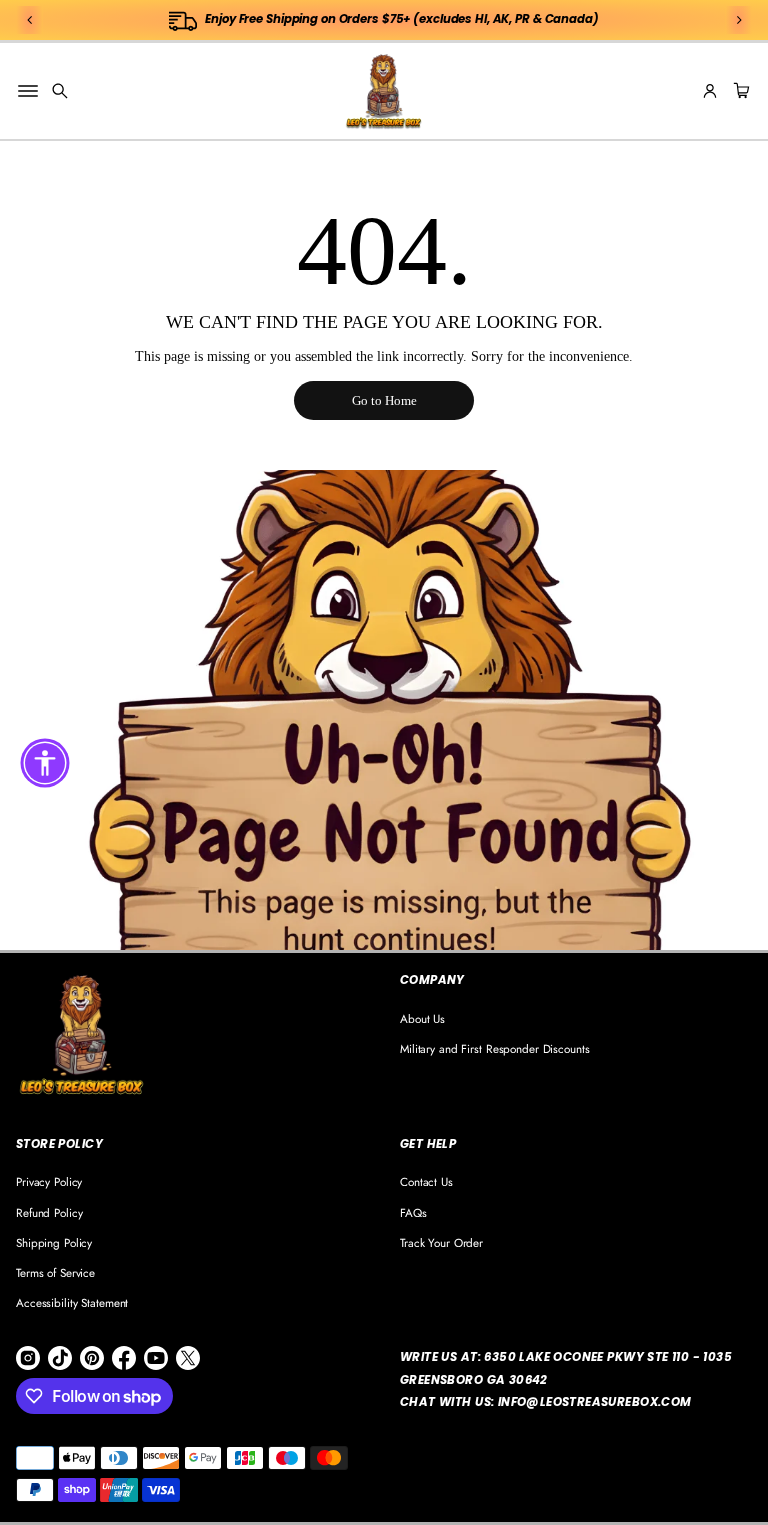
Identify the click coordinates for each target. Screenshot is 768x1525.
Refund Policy (49, 1212)
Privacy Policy (49, 1181)
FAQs (413, 1212)
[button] (60, 91)
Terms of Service (55, 1272)
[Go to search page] (60, 91)
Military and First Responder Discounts (495, 1048)
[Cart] (739, 91)
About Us (422, 1018)
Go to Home (384, 400)
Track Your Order (441, 1242)
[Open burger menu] (28, 91)
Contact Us (426, 1181)
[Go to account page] (710, 91)
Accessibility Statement (72, 1302)
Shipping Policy (54, 1242)
